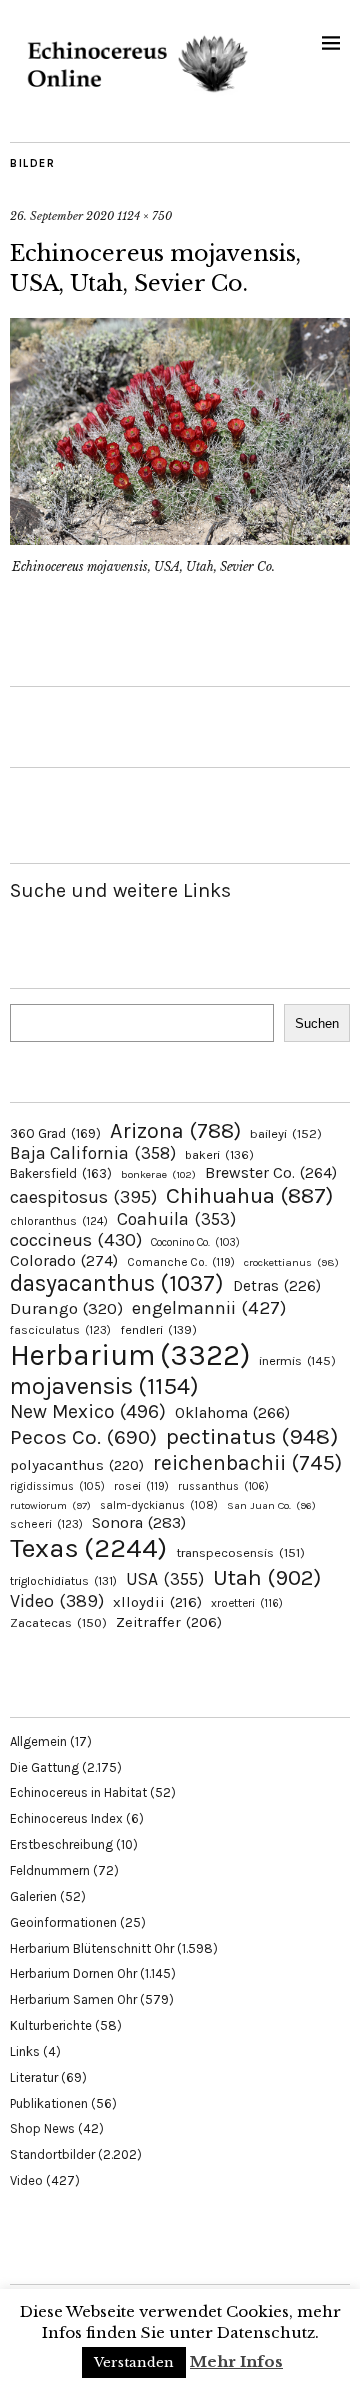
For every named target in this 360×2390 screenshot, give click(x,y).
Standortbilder (52, 2154)
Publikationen (49, 2103)
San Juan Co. (271, 1505)
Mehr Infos (236, 2361)
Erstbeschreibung (61, 1844)
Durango (66, 1308)
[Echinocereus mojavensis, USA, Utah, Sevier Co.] (180, 539)
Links (25, 2051)
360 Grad (55, 1133)
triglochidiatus (63, 1581)
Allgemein (38, 1741)
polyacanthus (77, 1465)
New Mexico (88, 1411)
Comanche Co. (181, 1262)
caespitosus (83, 1197)
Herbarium (130, 1355)
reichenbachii (247, 1462)
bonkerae (158, 1174)
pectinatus (252, 1436)
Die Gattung (44, 1767)
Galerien (33, 1896)
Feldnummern (50, 1870)
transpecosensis (240, 1552)
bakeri (219, 1155)
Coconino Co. (195, 1242)
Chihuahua (249, 1195)
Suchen (317, 1023)
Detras (277, 1286)
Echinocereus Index (66, 1818)
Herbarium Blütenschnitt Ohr (92, 1948)
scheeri (46, 1524)
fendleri (158, 1329)
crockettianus (291, 1262)
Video (57, 1601)
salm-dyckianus (159, 1505)
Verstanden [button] (134, 2362)
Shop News (42, 2128)
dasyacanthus (117, 1283)
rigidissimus (57, 1486)
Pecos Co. (83, 1437)
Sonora (139, 1522)
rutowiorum (50, 1505)
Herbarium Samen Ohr (73, 1999)
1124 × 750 (144, 216)
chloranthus (59, 1221)
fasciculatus (60, 1330)
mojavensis (104, 1386)
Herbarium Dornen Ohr (73, 1973)
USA (165, 1579)
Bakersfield (61, 1173)
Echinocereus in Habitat (78, 1792)
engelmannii (209, 1308)
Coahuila (176, 1219)
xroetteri (247, 1603)
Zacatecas (58, 1622)
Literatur (34, 2077)
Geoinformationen (63, 1922)
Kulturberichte (51, 2025)
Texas (88, 1548)
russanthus (223, 1486)
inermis (297, 1360)
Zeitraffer (169, 1622)
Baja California (93, 1153)
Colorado (64, 1260)
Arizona (175, 1130)
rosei (141, 1486)
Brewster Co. (271, 1172)
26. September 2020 (62, 216)
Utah (267, 1577)
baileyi (286, 1133)
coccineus (76, 1240)
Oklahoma (232, 1412)
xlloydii (157, 1602)
